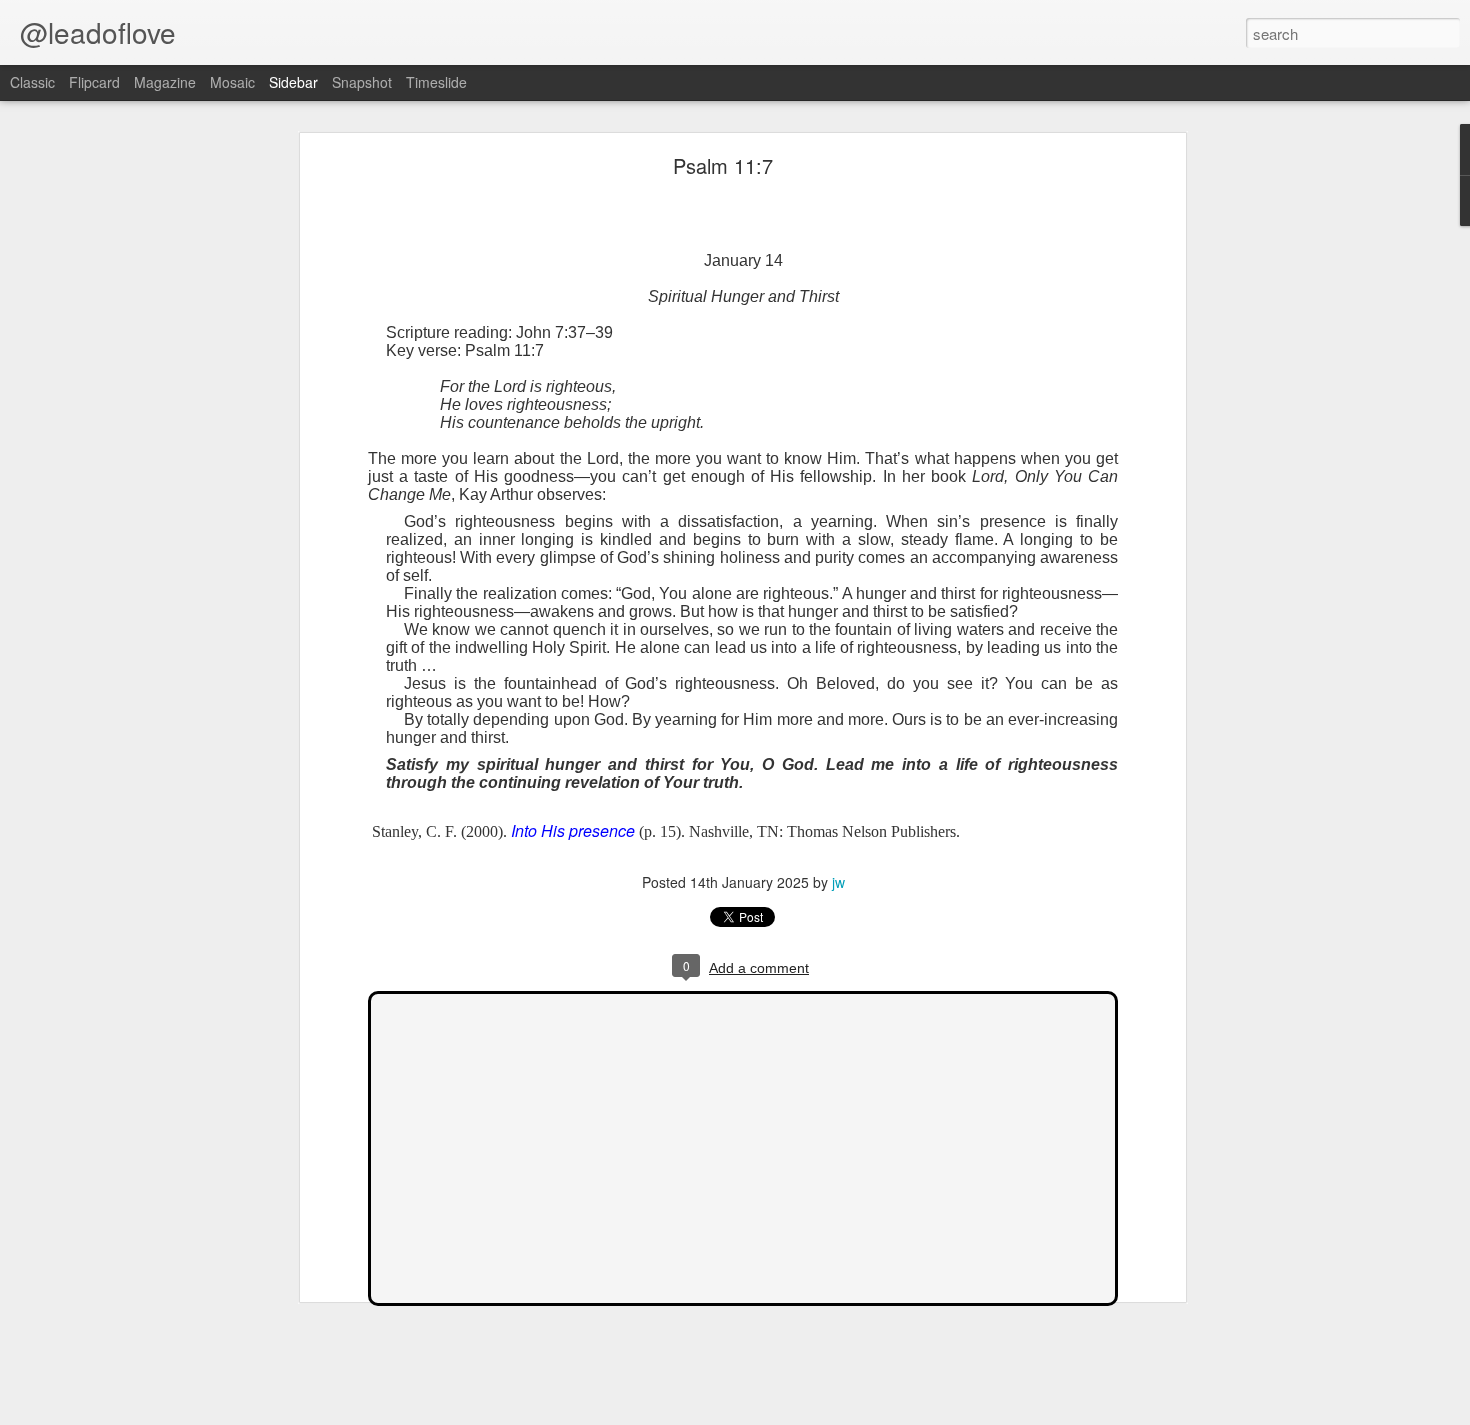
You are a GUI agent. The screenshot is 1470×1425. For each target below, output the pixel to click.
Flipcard (94, 82)
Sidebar (293, 82)
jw (838, 882)
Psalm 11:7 (723, 165)
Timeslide (436, 82)
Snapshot (362, 82)
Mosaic (232, 82)
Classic (32, 82)
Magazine (165, 82)
